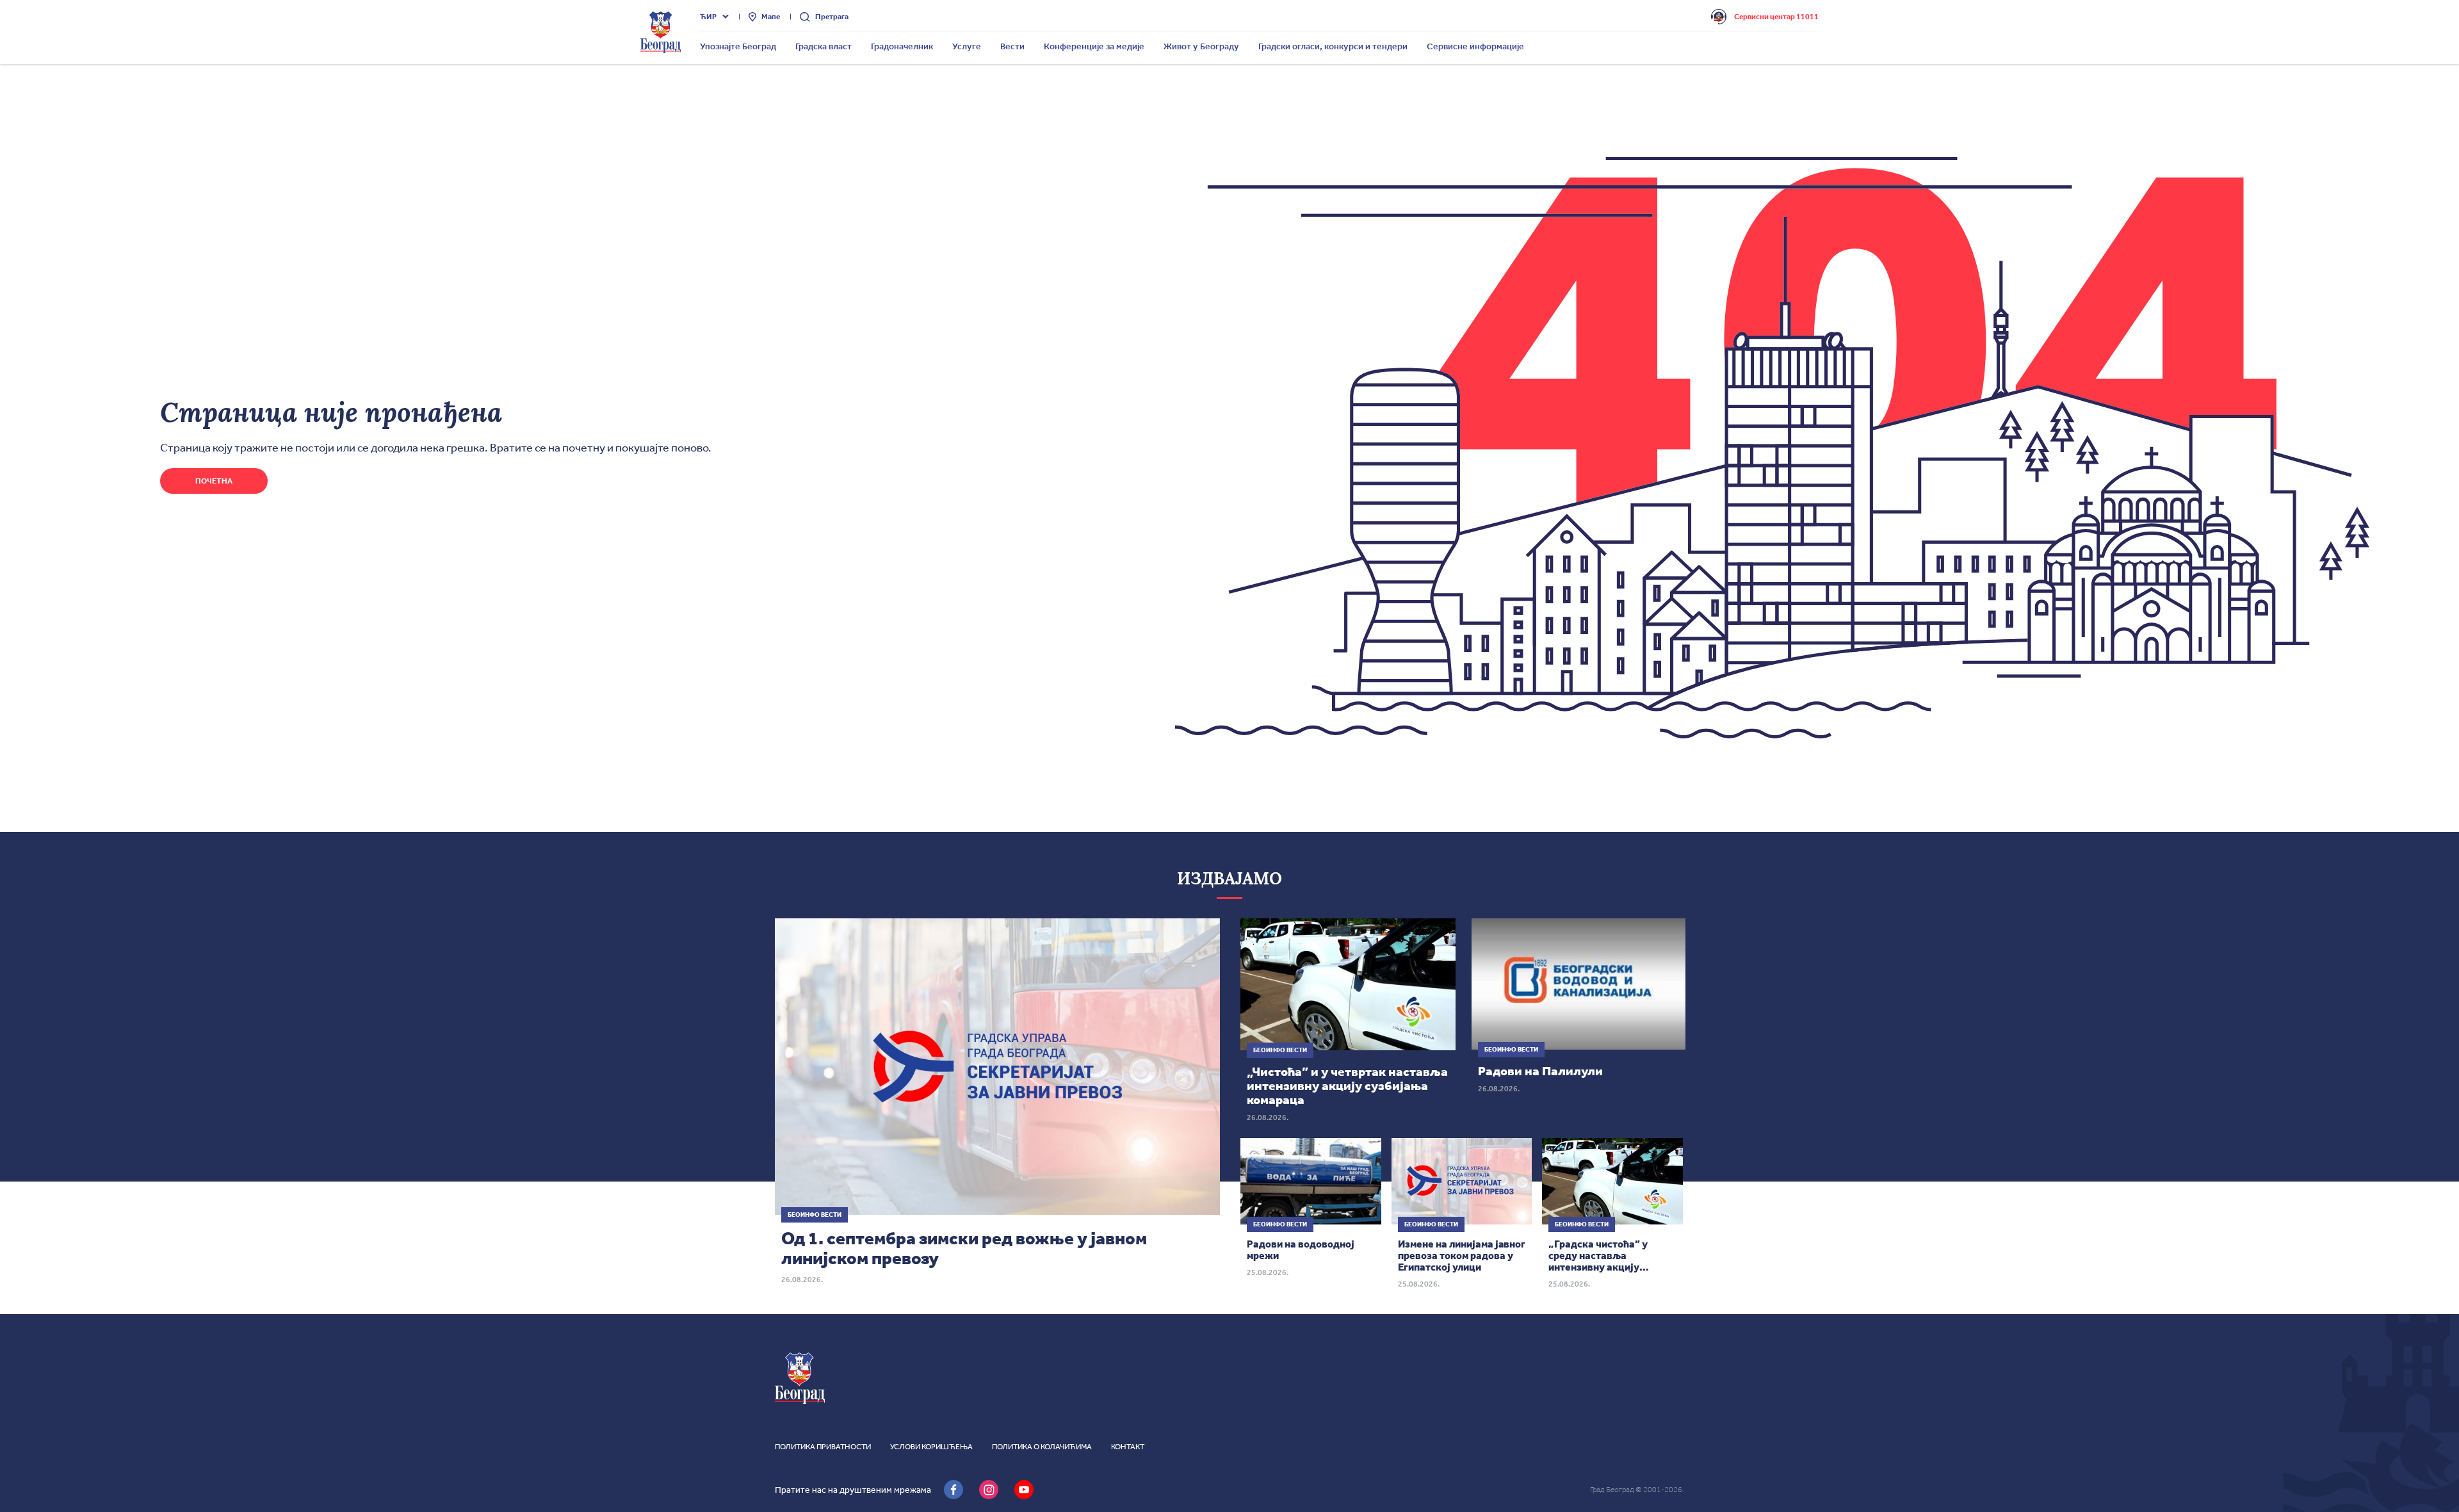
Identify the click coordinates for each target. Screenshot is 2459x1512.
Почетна (214, 481)
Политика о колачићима (1042, 1447)
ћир (708, 17)
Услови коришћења (931, 1447)
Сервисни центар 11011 (1776, 17)
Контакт (1128, 1447)
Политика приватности (823, 1447)
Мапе (771, 17)
